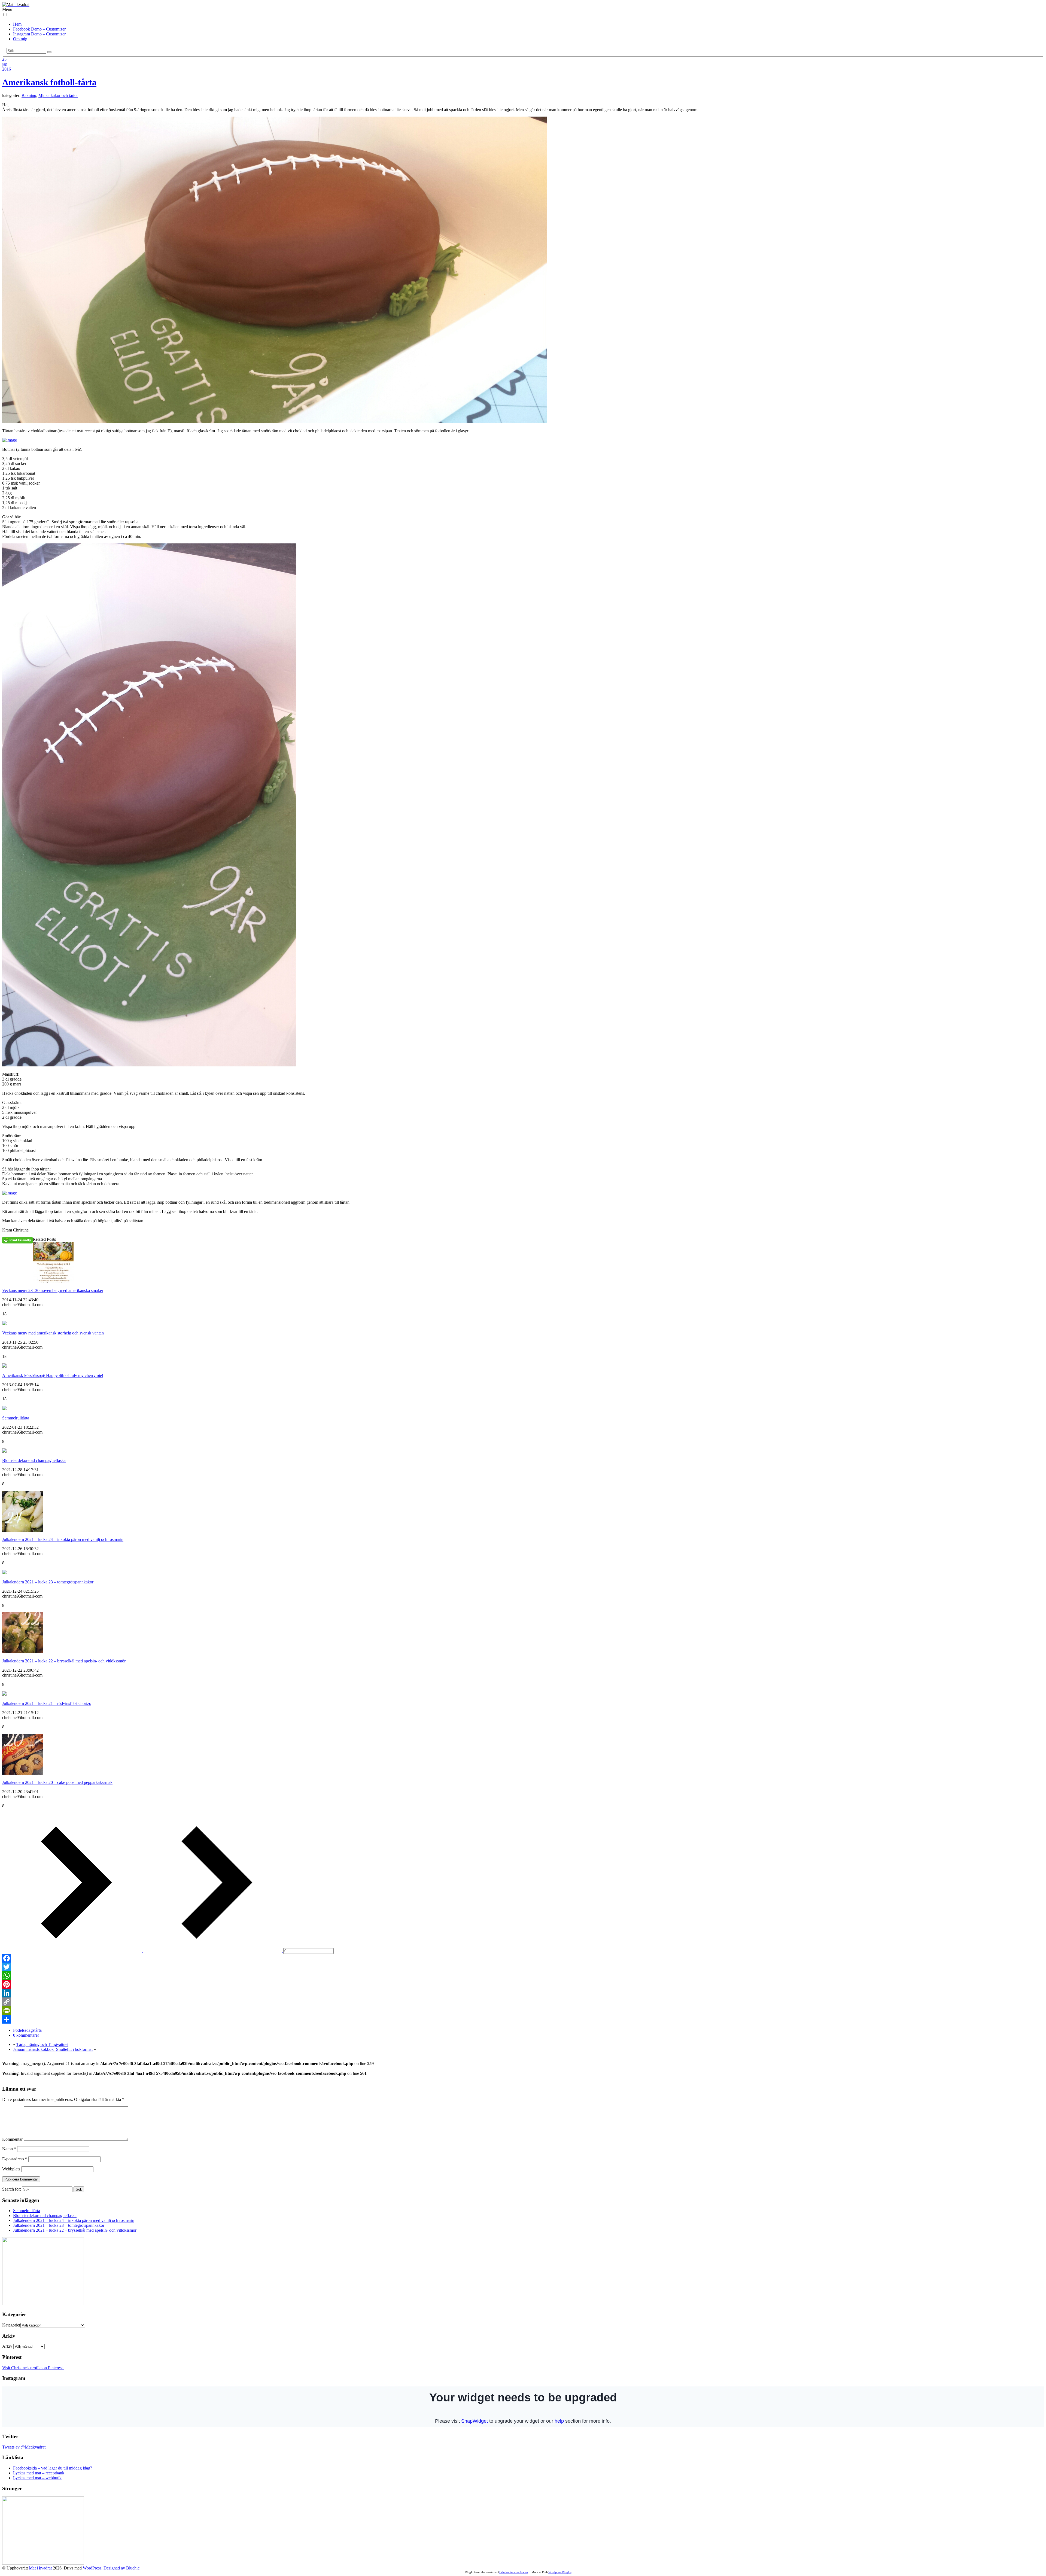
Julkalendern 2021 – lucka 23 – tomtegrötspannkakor (48, 1582)
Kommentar (12, 2139)
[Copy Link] (523, 2002)
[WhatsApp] (523, 1976)
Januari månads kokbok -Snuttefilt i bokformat (53, 2049)
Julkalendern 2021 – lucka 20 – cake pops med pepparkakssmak (57, 1782)
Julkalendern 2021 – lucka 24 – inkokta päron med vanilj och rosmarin (63, 1539)
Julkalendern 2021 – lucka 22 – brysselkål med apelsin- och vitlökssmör (64, 1661)
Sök (79, 2189)
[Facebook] (523, 1958)
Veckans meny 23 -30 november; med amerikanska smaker (53, 1290)
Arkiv (7, 2346)
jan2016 (7, 67)
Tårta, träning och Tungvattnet (42, 2044)
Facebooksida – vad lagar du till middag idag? (53, 2468)
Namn (9, 2149)
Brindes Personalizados (514, 2572)
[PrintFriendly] (523, 2011)
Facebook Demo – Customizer (39, 29)
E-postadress (15, 2159)
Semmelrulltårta (16, 1418)
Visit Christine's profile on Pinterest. (33, 2368)
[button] (5, 15)
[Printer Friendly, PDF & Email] (17, 1240)
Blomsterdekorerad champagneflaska (34, 1460)
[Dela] (523, 2019)
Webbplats (11, 2169)
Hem (17, 24)
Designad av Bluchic (121, 2568)
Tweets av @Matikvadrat (24, 2447)
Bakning (29, 95)
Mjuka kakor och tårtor (58, 95)
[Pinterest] (523, 1984)
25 (4, 59)
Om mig (20, 39)
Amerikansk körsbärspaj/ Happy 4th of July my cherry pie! (53, 1375)
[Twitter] (523, 1967)
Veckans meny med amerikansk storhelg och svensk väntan (53, 1333)
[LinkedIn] (523, 1993)
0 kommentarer (26, 2035)
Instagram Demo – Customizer (39, 34)
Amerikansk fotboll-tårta (49, 82)
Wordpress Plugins (560, 2572)
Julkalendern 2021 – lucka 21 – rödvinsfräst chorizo (47, 1703)
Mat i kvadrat (40, 2568)
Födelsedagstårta (27, 2030)
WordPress (92, 2568)
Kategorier (11, 2325)
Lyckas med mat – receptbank (39, 2473)
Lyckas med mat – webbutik (37, 2478)
